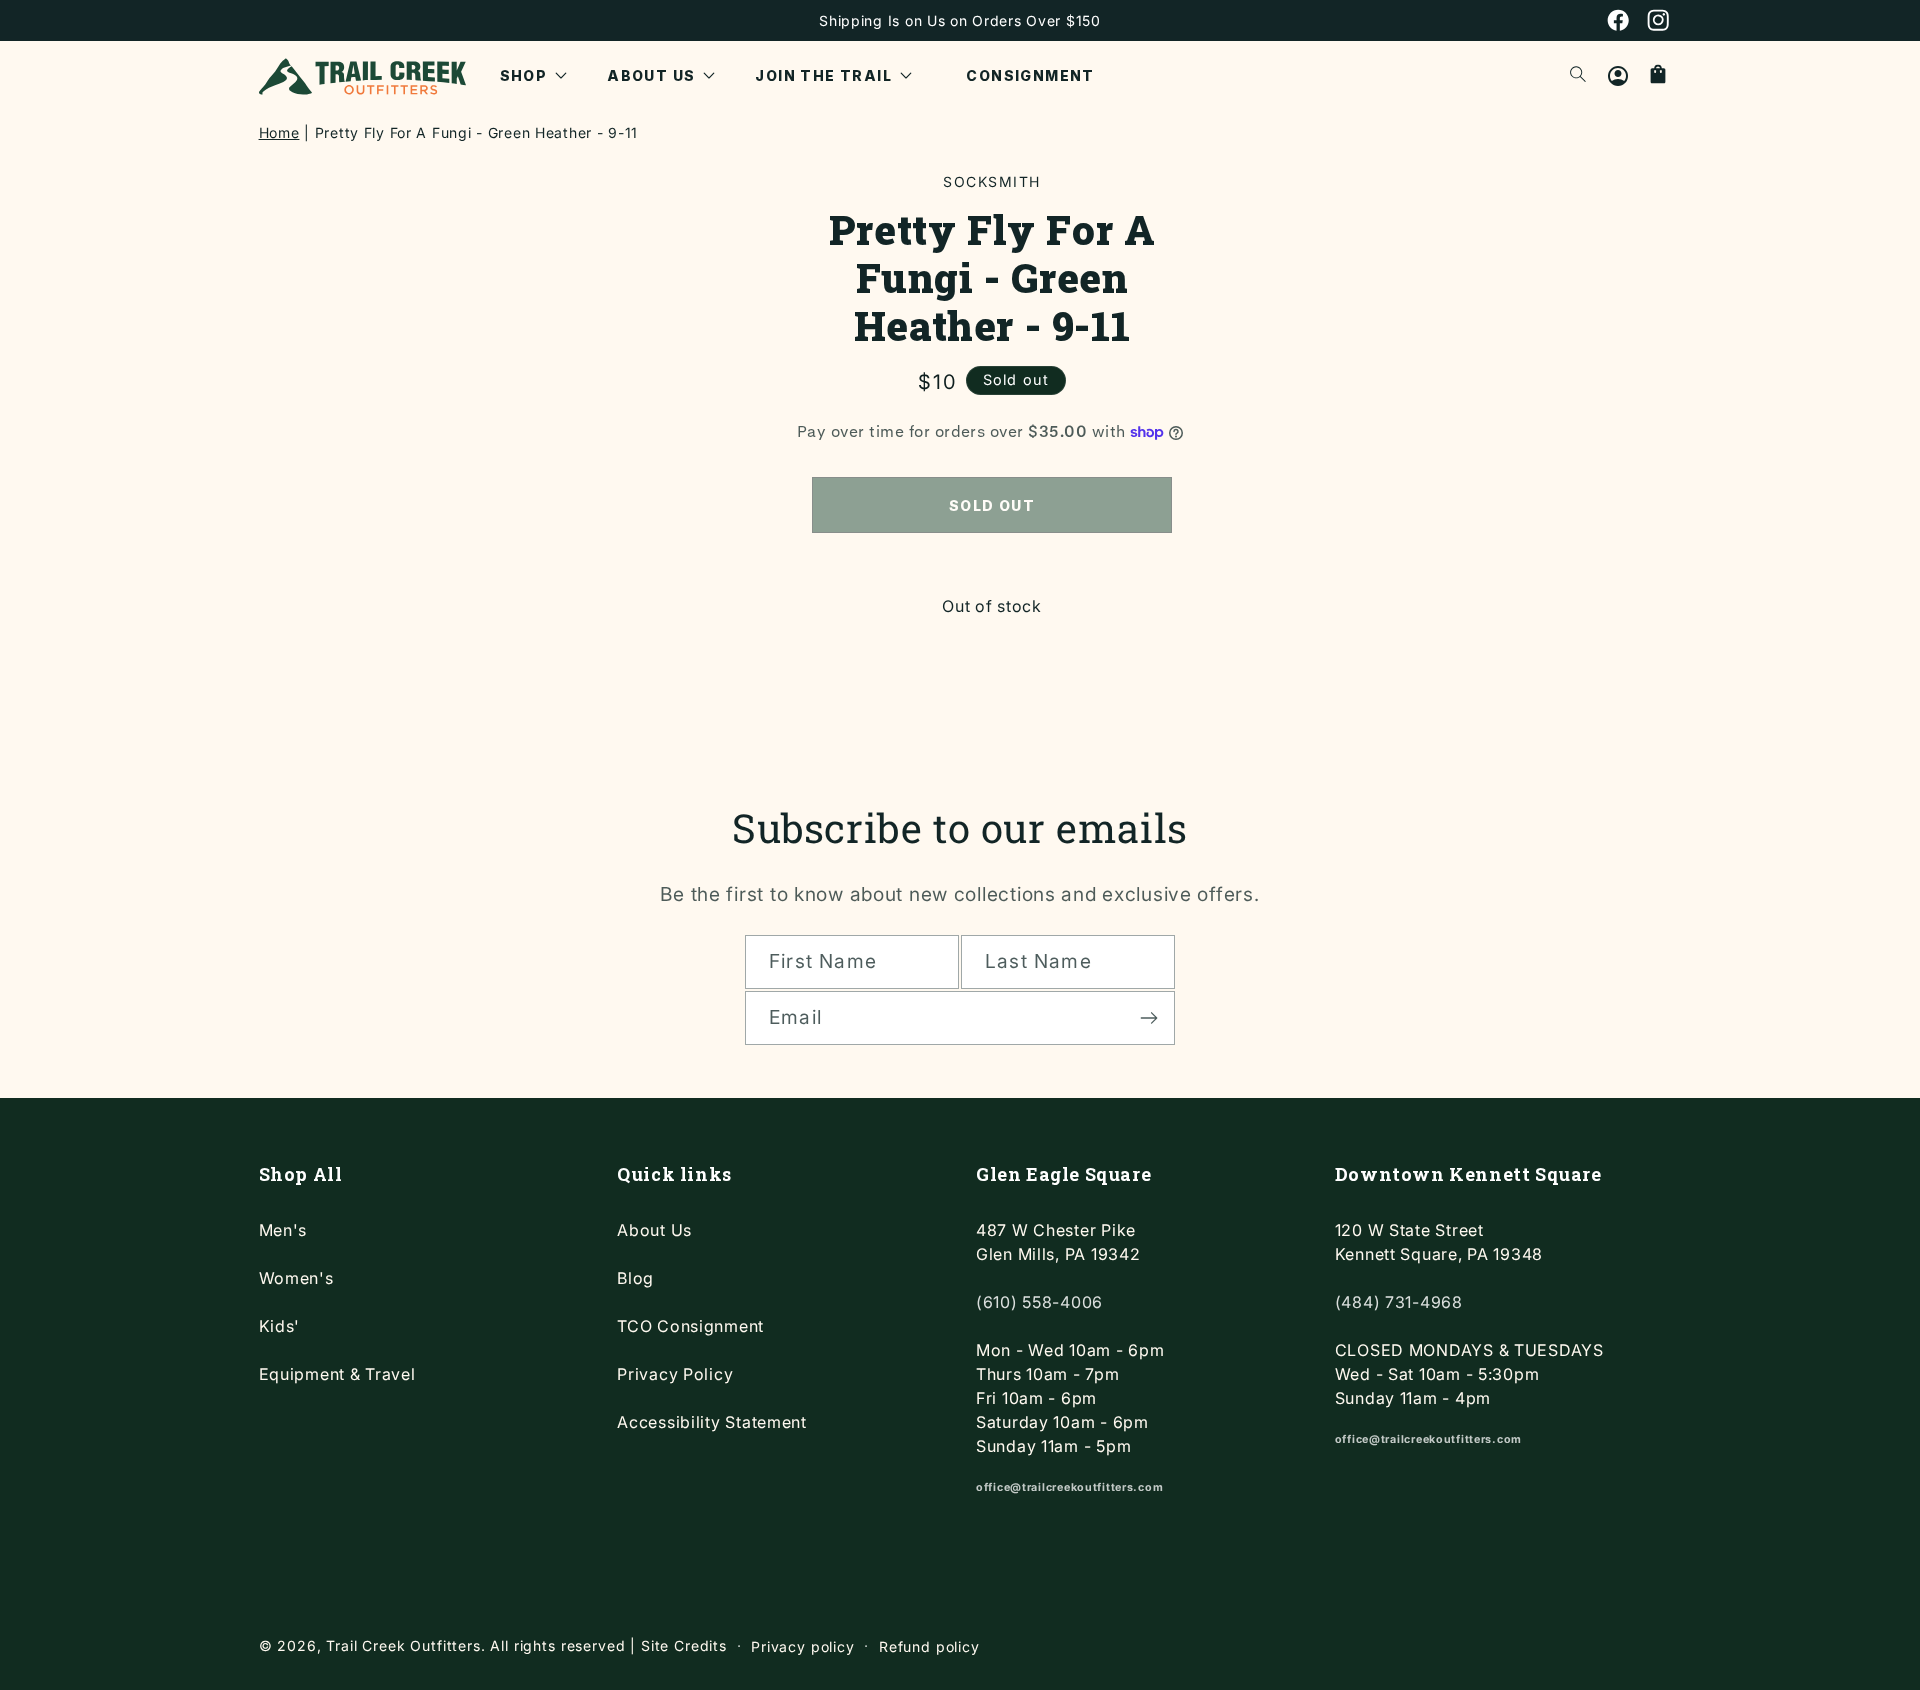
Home (279, 132)
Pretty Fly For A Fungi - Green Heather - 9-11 (476, 132)
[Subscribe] (1148, 1018)
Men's (283, 1230)
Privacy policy (803, 1646)
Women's (296, 1278)
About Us (654, 1230)
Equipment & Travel (337, 1374)
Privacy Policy (675, 1374)
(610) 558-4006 (1039, 1302)
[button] (534, 76)
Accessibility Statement (712, 1422)
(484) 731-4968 (1399, 1302)
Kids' (280, 1326)
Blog (635, 1278)
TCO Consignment (690, 1326)
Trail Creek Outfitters (403, 1645)
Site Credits (684, 1645)
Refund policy (929, 1646)
